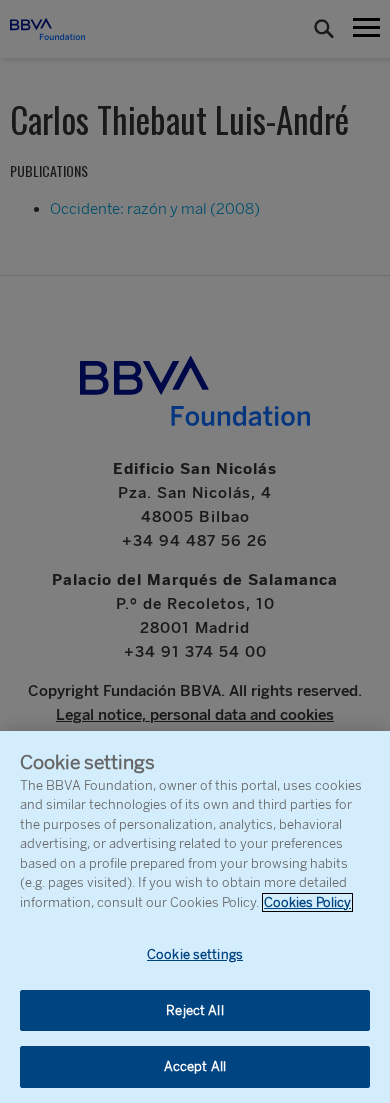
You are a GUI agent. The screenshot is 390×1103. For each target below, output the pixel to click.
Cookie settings (195, 954)
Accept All (195, 1066)
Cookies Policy (307, 902)
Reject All (194, 1010)
